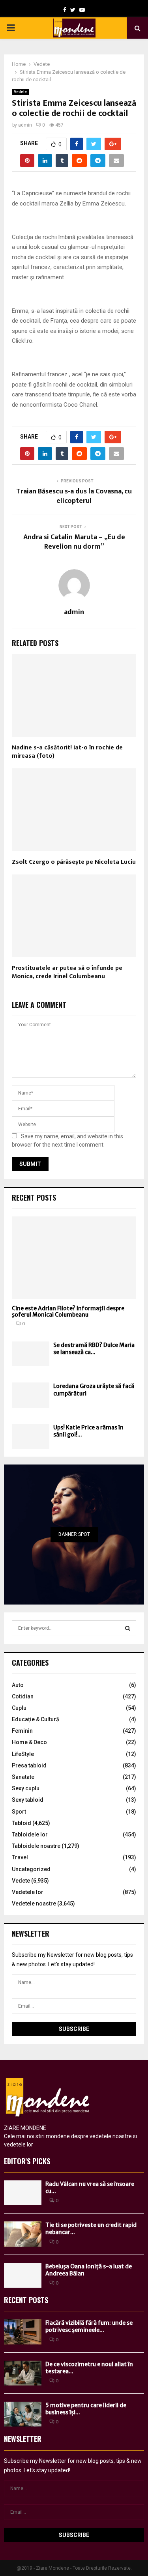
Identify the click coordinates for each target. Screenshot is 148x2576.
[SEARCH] (128, 1628)
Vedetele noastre (34, 1904)
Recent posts (34, 1197)
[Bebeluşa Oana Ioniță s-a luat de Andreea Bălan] (23, 2275)
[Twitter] (73, 10)
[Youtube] (82, 10)
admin (25, 125)
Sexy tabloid (28, 1800)
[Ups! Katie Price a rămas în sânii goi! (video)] (31, 1436)
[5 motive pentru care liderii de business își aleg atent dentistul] (23, 2414)
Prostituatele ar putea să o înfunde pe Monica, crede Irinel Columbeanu (67, 972)
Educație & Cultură (36, 1719)
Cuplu (19, 1708)
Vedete (20, 92)
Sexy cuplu (26, 1788)
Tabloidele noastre (36, 1846)
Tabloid (22, 1823)
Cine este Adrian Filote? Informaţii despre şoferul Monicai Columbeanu (68, 1312)
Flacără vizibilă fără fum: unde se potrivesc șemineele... (89, 2326)
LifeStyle (23, 1754)
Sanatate (23, 1777)
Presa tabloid (29, 1765)
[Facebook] (65, 10)
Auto (18, 1685)
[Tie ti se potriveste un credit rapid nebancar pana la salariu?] (23, 2234)
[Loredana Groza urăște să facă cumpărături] (31, 1395)
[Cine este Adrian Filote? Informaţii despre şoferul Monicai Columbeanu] (74, 1258)
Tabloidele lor (30, 1834)
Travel (20, 1857)
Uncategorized (31, 1869)
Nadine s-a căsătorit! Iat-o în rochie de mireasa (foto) (67, 752)
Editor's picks (27, 2161)
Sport (19, 1812)
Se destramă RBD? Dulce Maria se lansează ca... (94, 1349)
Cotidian (23, 1696)
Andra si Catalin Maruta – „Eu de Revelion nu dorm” (74, 542)
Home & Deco (29, 1742)
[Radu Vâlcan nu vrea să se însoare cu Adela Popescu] (23, 2193)
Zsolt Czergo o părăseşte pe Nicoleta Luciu (74, 862)
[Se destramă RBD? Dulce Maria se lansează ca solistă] (31, 1354)
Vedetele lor (28, 1892)
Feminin (22, 1731)
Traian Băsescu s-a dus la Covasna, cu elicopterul (74, 496)
